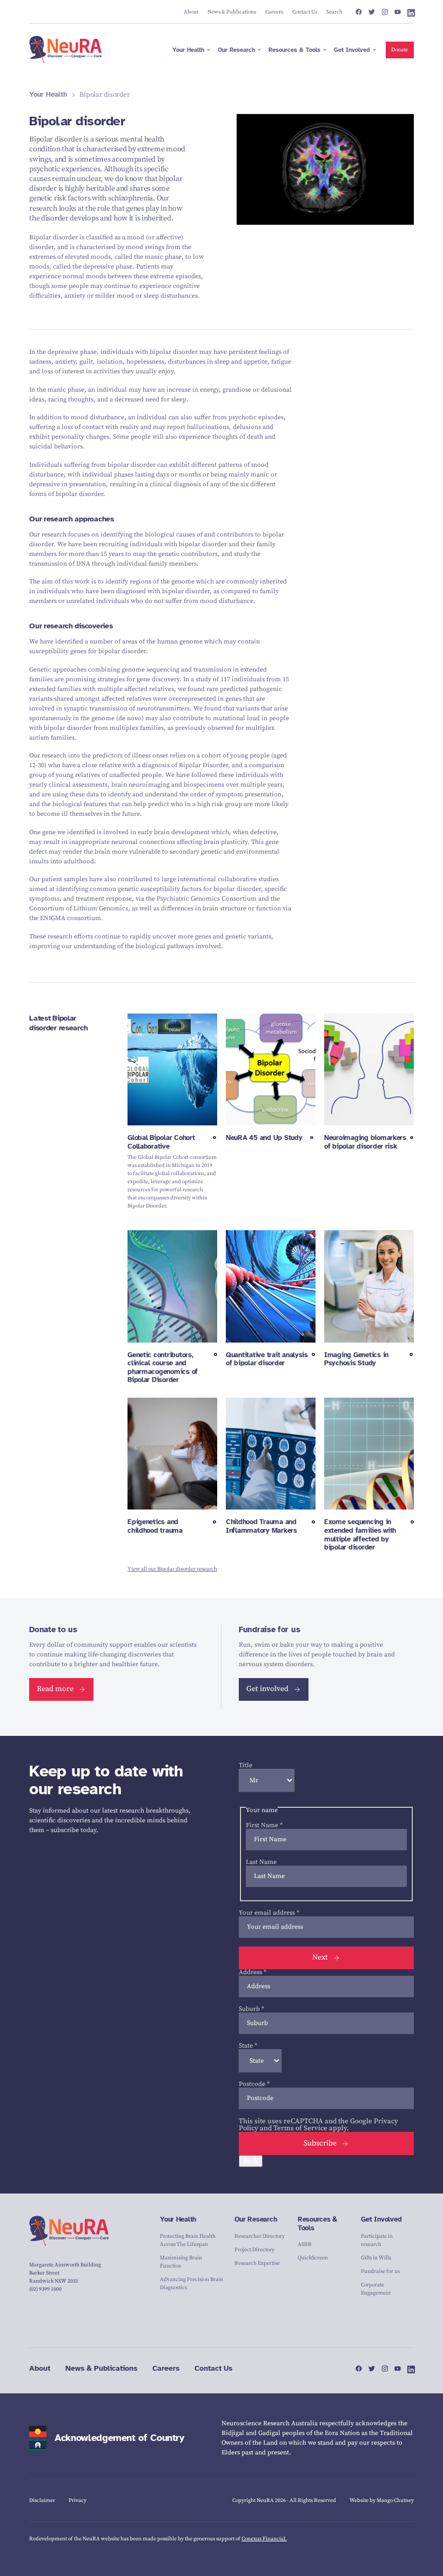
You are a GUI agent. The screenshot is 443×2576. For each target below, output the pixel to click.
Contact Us (213, 2368)
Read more (55, 1689)
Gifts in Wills (376, 2258)
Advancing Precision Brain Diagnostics (192, 2283)
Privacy (78, 2500)
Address (253, 1972)
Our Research (256, 2219)
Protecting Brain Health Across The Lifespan (188, 2240)
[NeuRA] (66, 50)
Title (246, 1765)
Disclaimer (42, 2500)
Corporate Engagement (376, 2289)
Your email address (269, 1913)
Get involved (267, 1689)
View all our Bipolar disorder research (172, 1569)
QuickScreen (313, 2258)
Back (251, 2161)
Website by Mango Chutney (382, 2500)
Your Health (48, 95)
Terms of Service (300, 2128)
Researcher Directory (260, 2236)
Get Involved (381, 2219)
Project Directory (254, 2250)
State (248, 2046)
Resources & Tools (317, 2224)
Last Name (261, 1862)
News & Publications (101, 2368)
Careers (166, 2368)
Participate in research (377, 2240)
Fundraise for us (380, 2271)
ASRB (304, 2244)
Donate (400, 50)
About (40, 2368)
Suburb (251, 2009)
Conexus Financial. (264, 2539)
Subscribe (320, 2143)
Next (320, 1957)
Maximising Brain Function (181, 2262)
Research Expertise (257, 2263)
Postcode (254, 2084)
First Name (264, 1825)
